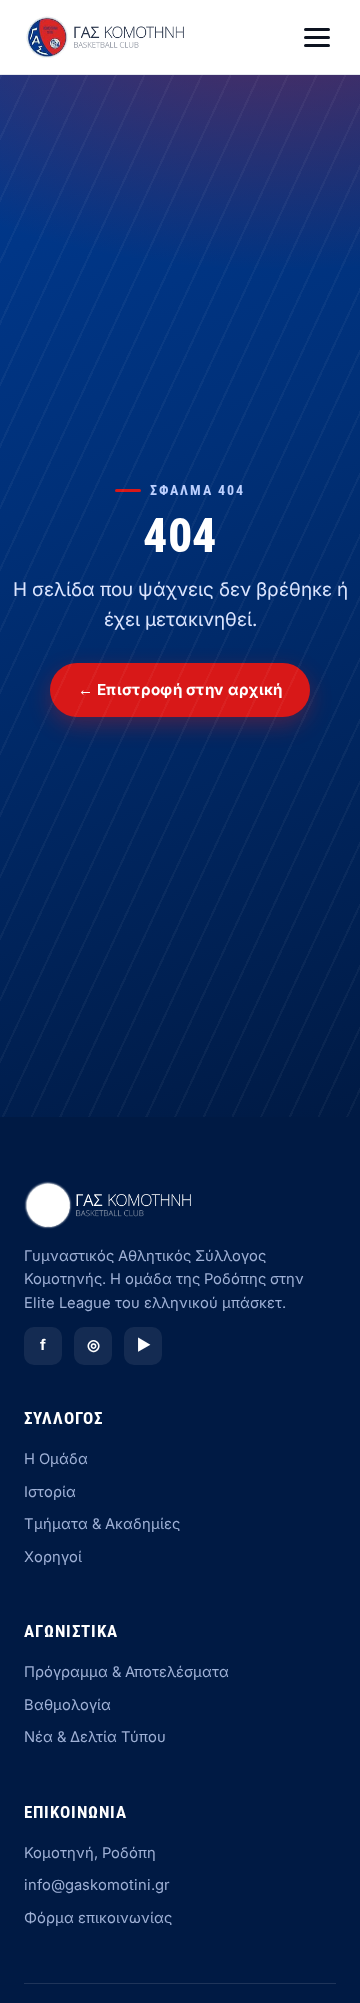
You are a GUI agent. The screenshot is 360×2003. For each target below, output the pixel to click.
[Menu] (317, 37)
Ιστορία (50, 1492)
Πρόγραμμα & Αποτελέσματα (126, 1672)
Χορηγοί (53, 1557)
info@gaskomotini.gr (97, 1885)
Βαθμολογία (67, 1705)
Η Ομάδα (56, 1459)
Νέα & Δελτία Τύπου (95, 1737)
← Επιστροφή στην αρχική (180, 689)
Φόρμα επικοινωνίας (98, 1918)
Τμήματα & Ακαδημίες (102, 1524)
